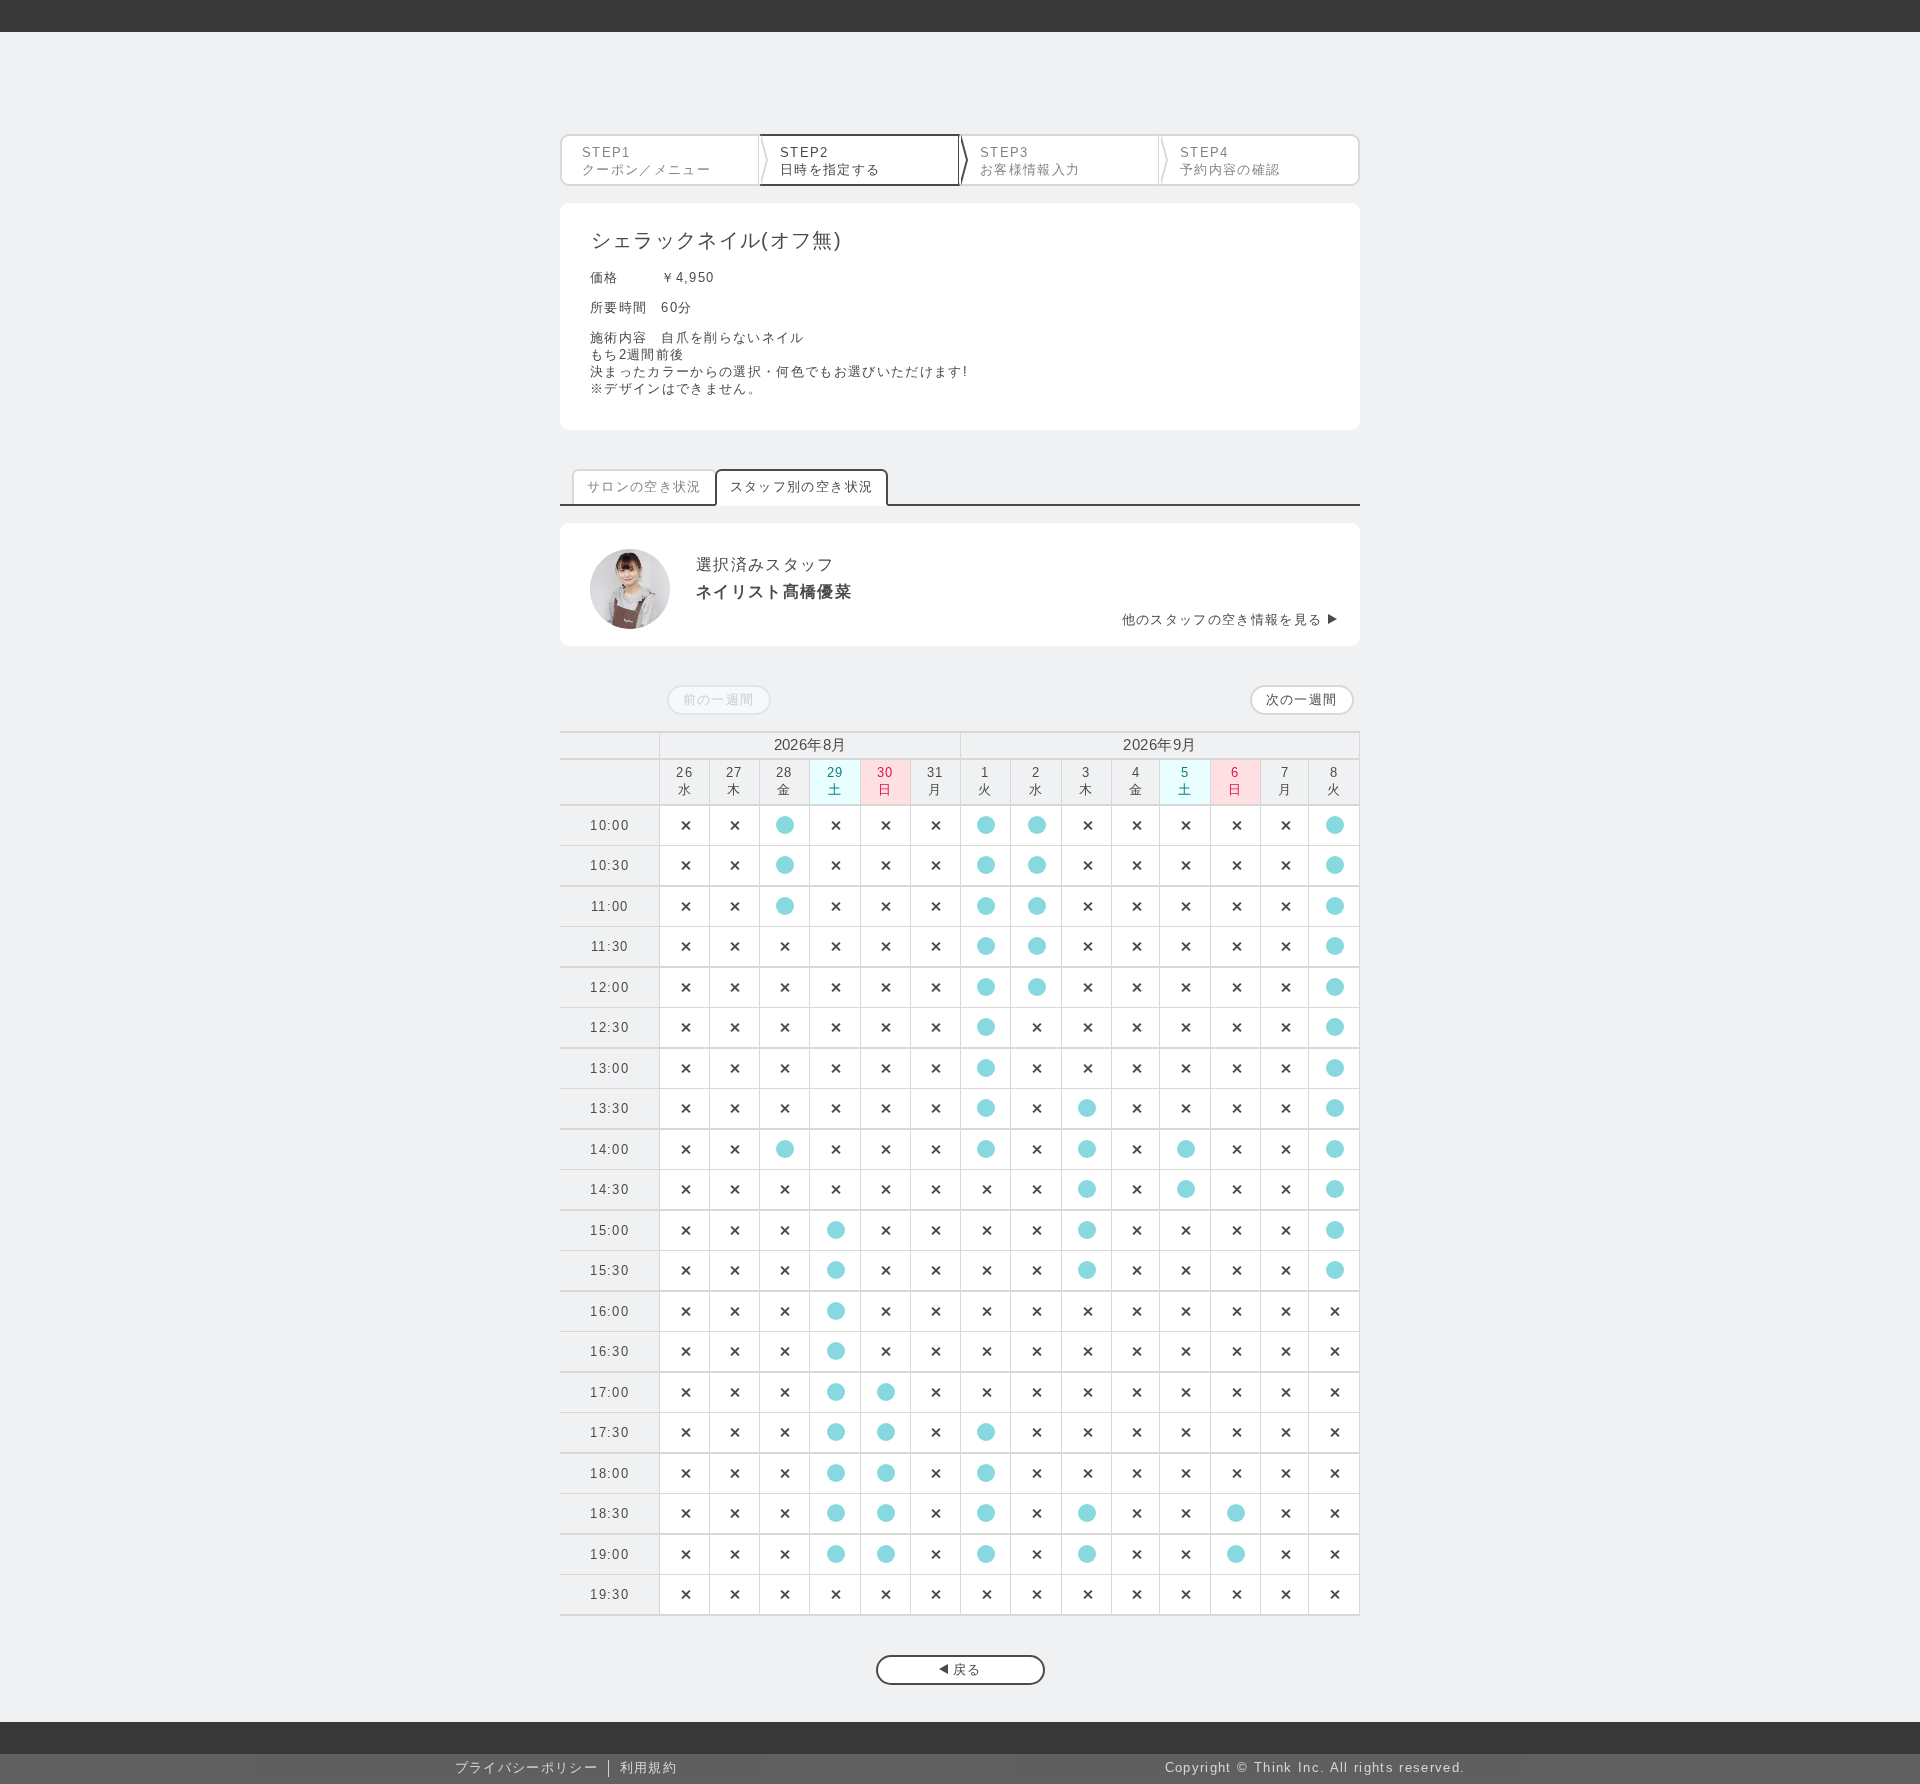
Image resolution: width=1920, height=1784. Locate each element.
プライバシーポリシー (526, 1767)
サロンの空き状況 (644, 486)
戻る (967, 1669)
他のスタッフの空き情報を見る (1222, 619)
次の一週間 (1302, 699)
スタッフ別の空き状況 (801, 486)
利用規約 (648, 1767)
